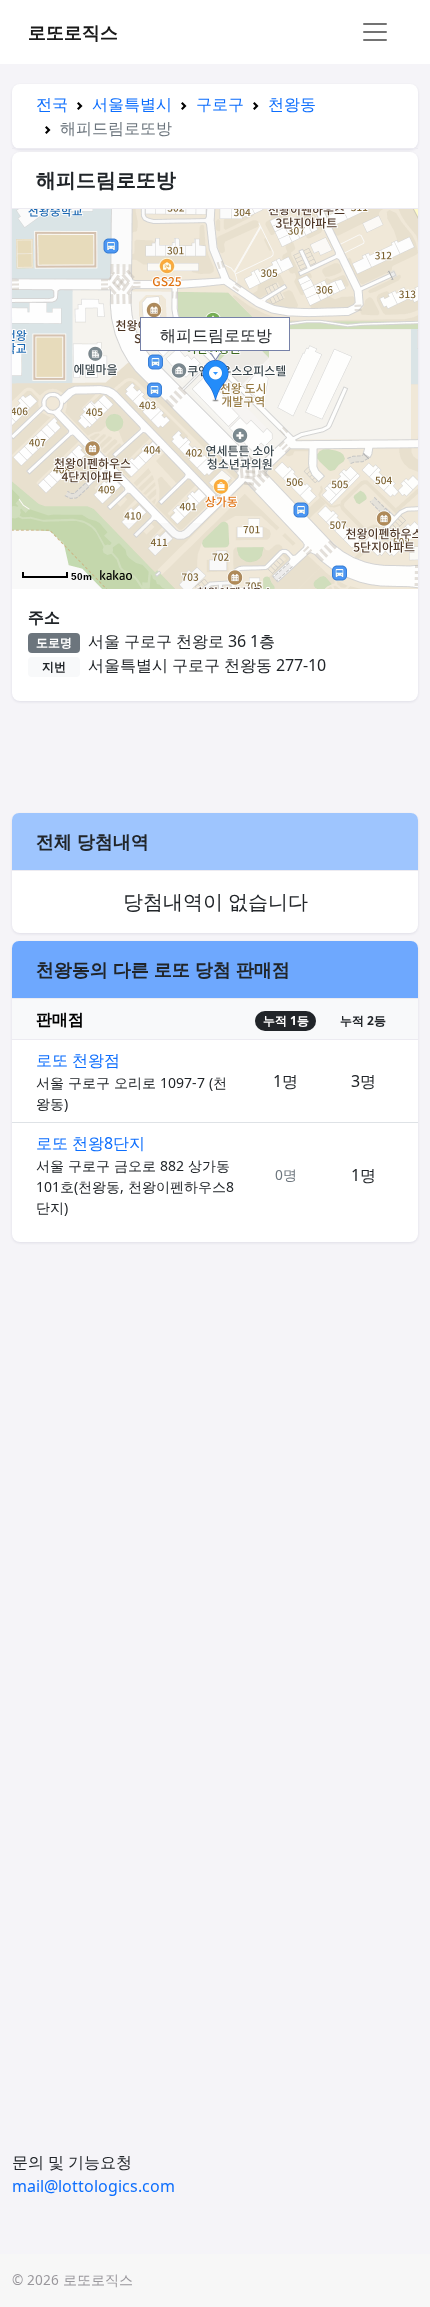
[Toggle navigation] (375, 32)
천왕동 (292, 104)
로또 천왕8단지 (90, 1143)
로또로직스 (73, 32)
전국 (52, 104)
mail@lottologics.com (93, 2186)
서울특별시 (132, 104)
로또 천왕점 (78, 1060)
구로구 (220, 104)
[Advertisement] (215, 754)
